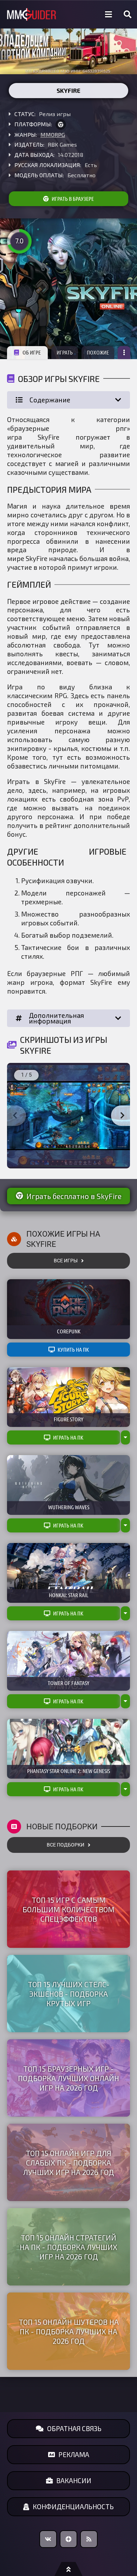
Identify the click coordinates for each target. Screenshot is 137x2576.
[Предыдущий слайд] (15, 1116)
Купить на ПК (73, 1350)
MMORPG (53, 135)
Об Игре (32, 352)
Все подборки (66, 1845)
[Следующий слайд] (122, 1116)
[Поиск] (128, 14)
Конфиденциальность (73, 2507)
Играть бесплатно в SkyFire (74, 1196)
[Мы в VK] (48, 2539)
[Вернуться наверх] (68, 2569)
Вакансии (74, 2481)
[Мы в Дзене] (68, 2539)
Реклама (74, 2454)
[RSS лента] (89, 2539)
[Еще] (124, 353)
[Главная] (32, 15)
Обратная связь (74, 2428)
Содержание (50, 400)
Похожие (98, 352)
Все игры (66, 1261)
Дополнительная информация (56, 1018)
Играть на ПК (68, 1437)
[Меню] (109, 14)
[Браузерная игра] (61, 125)
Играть (65, 352)
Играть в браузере (73, 199)
